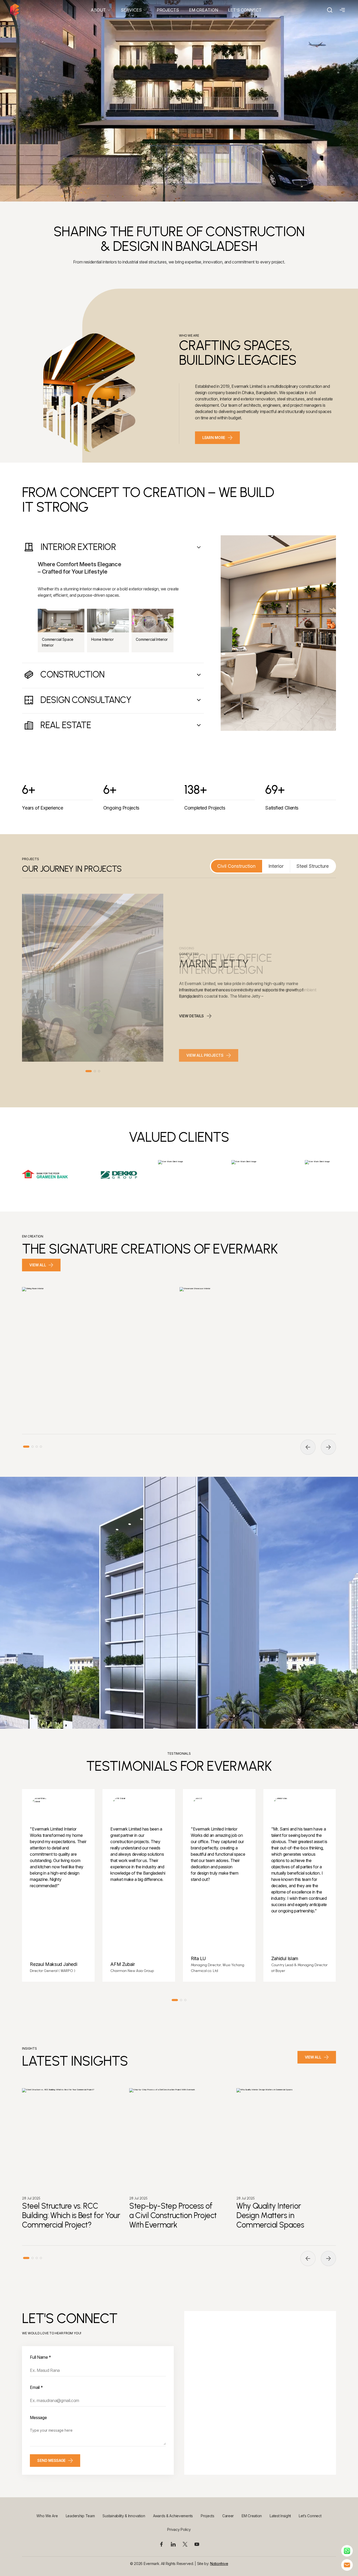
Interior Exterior (78, 547)
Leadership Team (80, 2516)
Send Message (51, 2460)
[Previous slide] (308, 1447)
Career (228, 2516)
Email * (36, 2387)
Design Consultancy (86, 700)
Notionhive (219, 2564)
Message (38, 2418)
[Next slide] (328, 1447)
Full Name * (40, 2357)
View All (38, 1265)
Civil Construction (236, 866)
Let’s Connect (310, 2516)
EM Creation (252, 2516)
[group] (100, 1353)
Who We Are (47, 2516)
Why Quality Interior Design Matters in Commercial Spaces (270, 2215)
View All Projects (205, 1055)
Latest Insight (280, 2516)
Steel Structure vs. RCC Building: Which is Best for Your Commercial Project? (71, 2215)
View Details (191, 1016)
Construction (72, 675)
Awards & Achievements (173, 2516)
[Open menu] (341, 10)
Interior (276, 866)
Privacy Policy (179, 2529)
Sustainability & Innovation (124, 2516)
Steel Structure (313, 866)
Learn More (214, 438)
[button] (89, 1071)
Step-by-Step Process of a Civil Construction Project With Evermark (173, 2215)
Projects (208, 2516)
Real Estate (66, 725)
